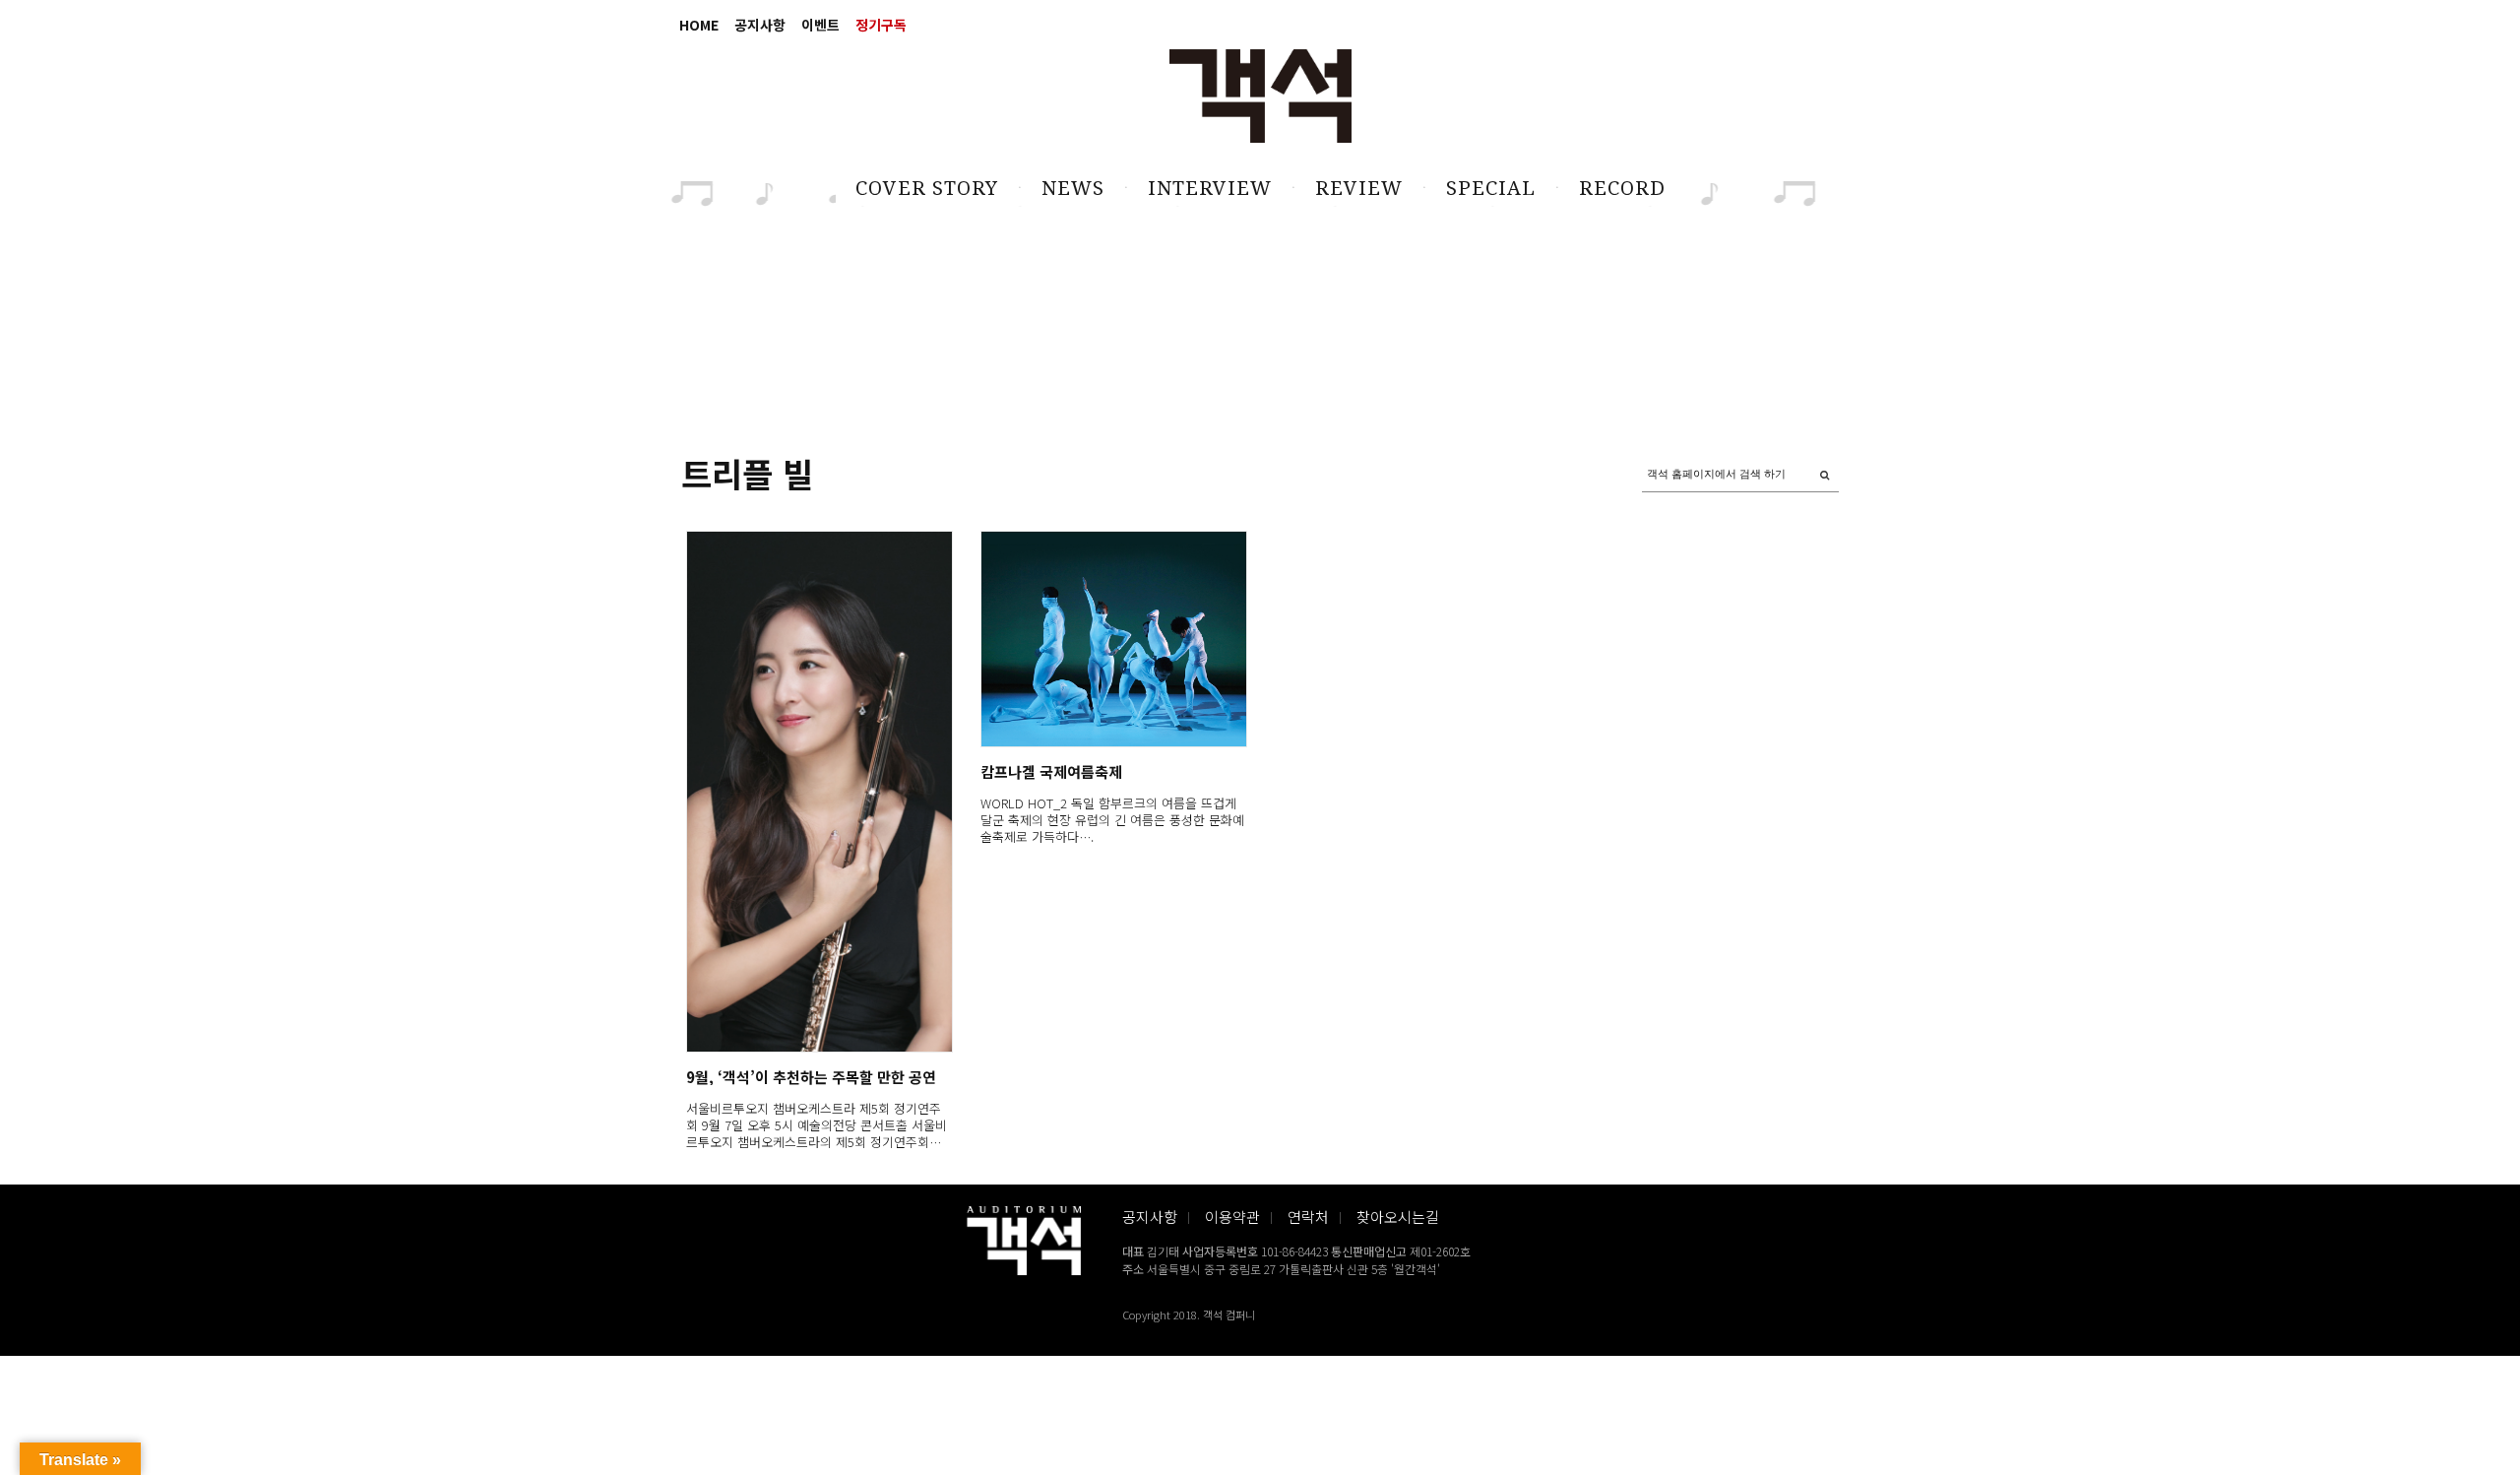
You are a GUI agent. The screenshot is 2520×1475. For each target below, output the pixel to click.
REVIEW (1359, 188)
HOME (699, 25)
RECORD (1622, 188)
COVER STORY (927, 188)
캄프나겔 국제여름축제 (1051, 771)
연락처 (1308, 1217)
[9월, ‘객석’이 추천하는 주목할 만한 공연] (819, 792)
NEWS (1073, 188)
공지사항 (760, 25)
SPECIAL (1491, 188)
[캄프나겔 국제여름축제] (1113, 639)
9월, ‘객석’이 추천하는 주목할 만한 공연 (811, 1077)
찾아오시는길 (1398, 1217)
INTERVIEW (1210, 188)
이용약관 (1232, 1217)
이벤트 (820, 25)
